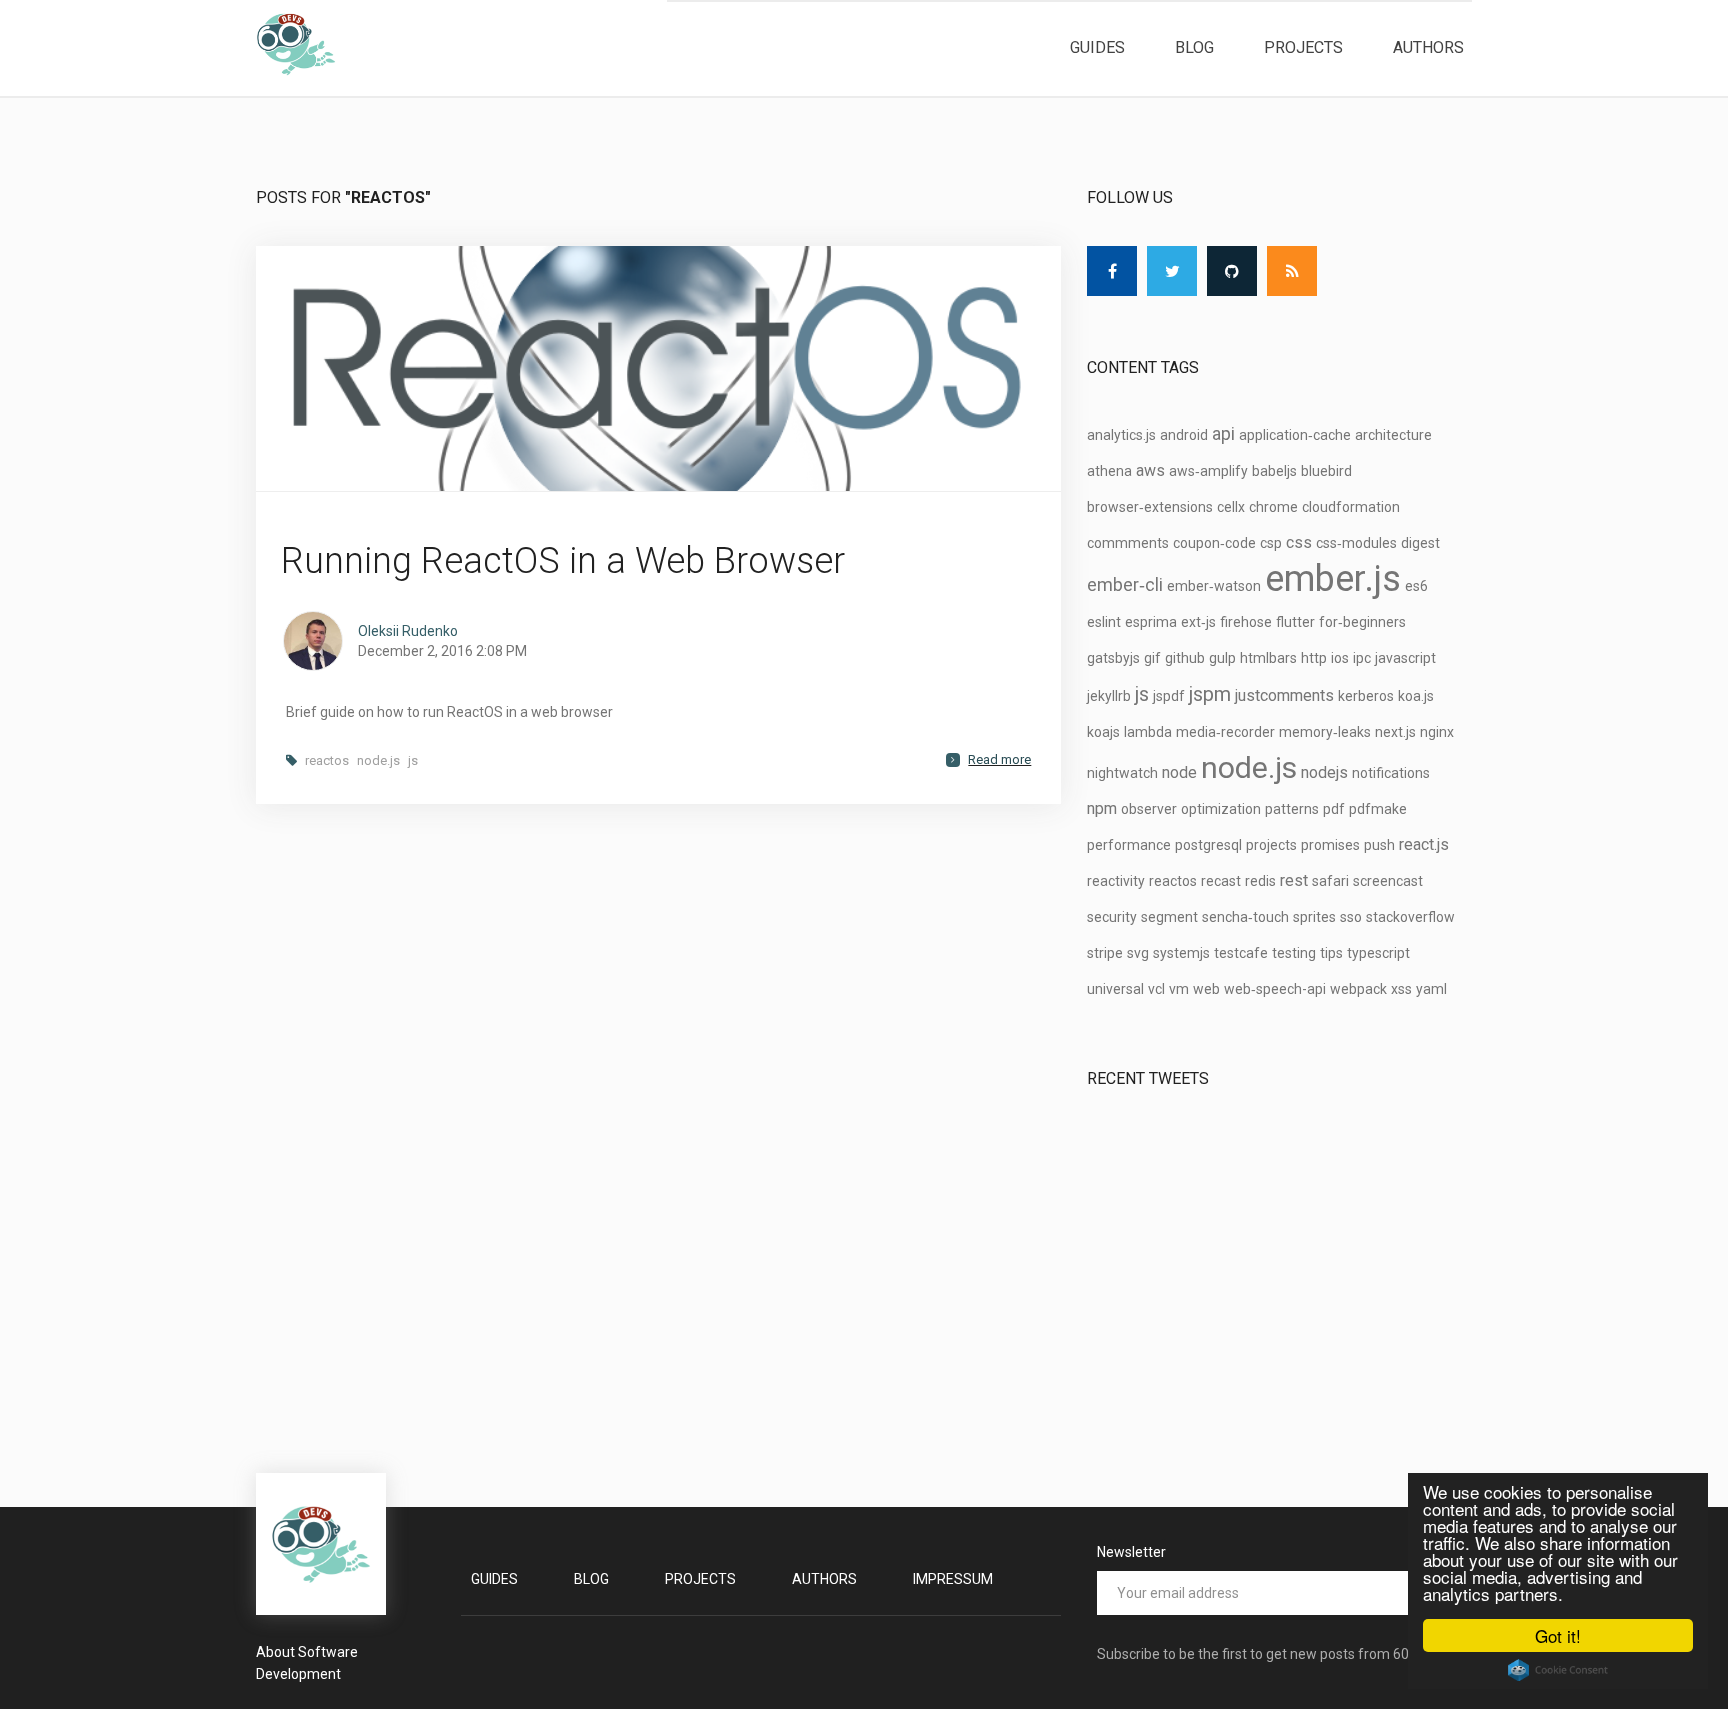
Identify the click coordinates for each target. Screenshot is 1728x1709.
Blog (1194, 47)
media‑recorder (1225, 732)
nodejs (1324, 772)
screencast (1388, 881)
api (1223, 433)
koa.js (1416, 696)
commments (1128, 543)
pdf (1334, 809)
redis (1260, 881)
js (413, 760)
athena (1109, 471)
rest (1294, 880)
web (1206, 989)
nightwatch (1122, 773)
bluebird (1326, 471)
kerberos (1366, 696)
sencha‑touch (1245, 917)
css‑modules (1356, 543)
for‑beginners (1362, 622)
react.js (1424, 844)
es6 (1416, 586)
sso (1351, 917)
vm (1179, 989)
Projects (1303, 47)
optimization (1221, 809)
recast (1221, 881)
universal (1115, 989)
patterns (1292, 809)
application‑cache (1295, 435)
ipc (1362, 658)
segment (1169, 917)
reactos (327, 760)
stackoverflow (1410, 917)
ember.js (1333, 579)
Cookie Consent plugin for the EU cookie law (1558, 1670)
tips (1331, 953)
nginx (1437, 732)
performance (1129, 845)
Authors (1428, 47)
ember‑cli (1125, 584)
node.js (378, 760)
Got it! (1558, 1635)
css (1299, 542)
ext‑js (1198, 622)
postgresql (1208, 845)
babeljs (1274, 471)
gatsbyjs (1113, 658)
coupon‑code (1214, 543)
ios (1340, 658)
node (1179, 772)
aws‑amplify (1208, 471)
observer (1149, 809)
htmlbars (1268, 658)
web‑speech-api (1275, 989)
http (1314, 658)
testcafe (1241, 953)
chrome (1273, 507)
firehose (1246, 622)
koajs (1103, 732)
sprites (1314, 917)
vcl (1156, 989)
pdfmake (1378, 809)
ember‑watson (1214, 586)
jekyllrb (1109, 696)
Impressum (953, 1579)
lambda (1148, 732)
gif (1152, 658)
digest (1420, 543)
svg (1138, 953)
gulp (1222, 658)
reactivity (1116, 881)
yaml (1431, 989)
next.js (1395, 732)
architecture (1393, 435)
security (1112, 917)
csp (1271, 543)
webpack (1358, 989)
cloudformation (1351, 507)
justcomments (1284, 695)
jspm (1210, 694)
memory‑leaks (1325, 732)
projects (1271, 845)
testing (1294, 953)
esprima (1151, 622)
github (1185, 658)
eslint (1104, 622)
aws (1150, 470)
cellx (1231, 507)
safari (1330, 881)
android (1184, 435)
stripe (1105, 953)
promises (1330, 845)
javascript (1405, 658)
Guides (1097, 47)
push (1379, 845)
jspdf (1169, 696)
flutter (1295, 622)
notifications (1391, 773)
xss (1401, 989)
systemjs (1181, 953)
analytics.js (1121, 435)
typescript (1378, 953)
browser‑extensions (1150, 507)
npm (1102, 808)
